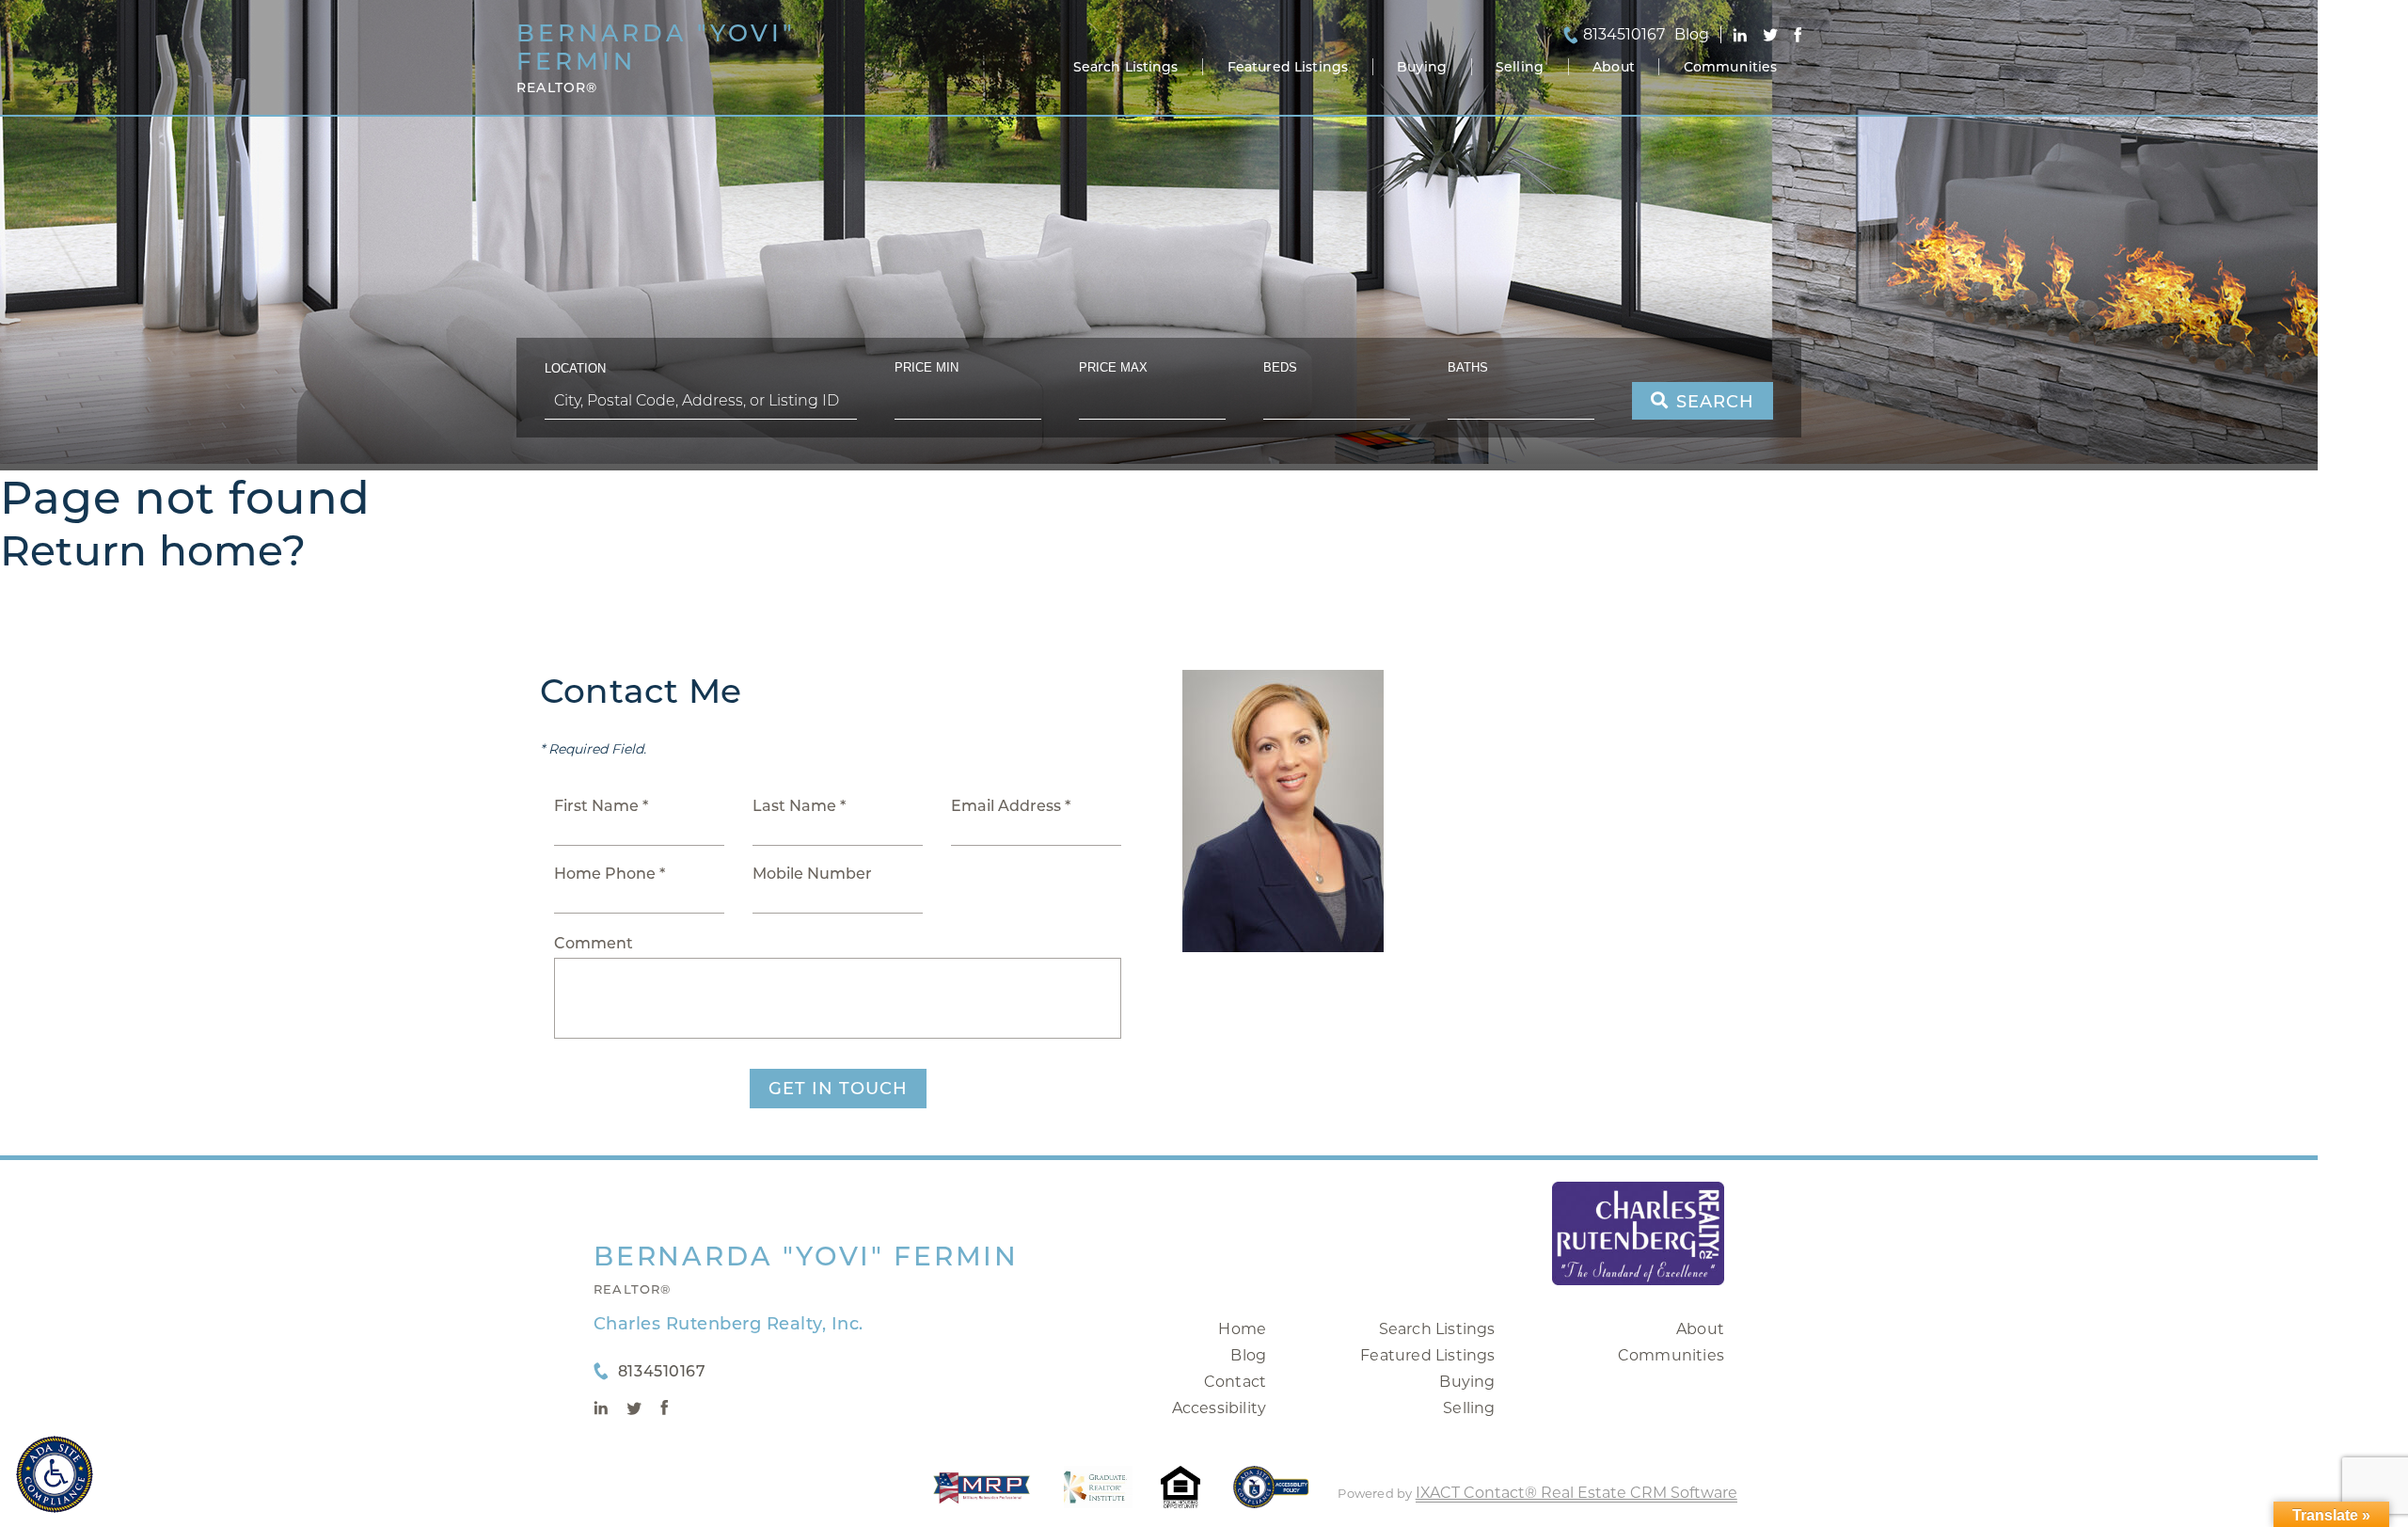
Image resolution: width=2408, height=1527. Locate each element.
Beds (1280, 367)
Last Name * (799, 806)
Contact (1235, 1382)
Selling (1520, 67)
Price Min (927, 367)
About (1614, 67)
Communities (1731, 67)
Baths (1468, 367)
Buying (1422, 67)
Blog (1248, 1355)
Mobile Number (812, 874)
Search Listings (1126, 67)
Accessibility (1220, 1408)
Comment (594, 943)
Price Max (1113, 367)
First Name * (601, 806)
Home (1242, 1329)
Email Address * (1011, 806)
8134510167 (1624, 35)
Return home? (153, 550)
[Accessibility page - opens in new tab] (1271, 1496)
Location (575, 368)
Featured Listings (1288, 67)
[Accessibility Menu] (55, 1474)
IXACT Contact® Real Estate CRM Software (1576, 1493)
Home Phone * (610, 874)
